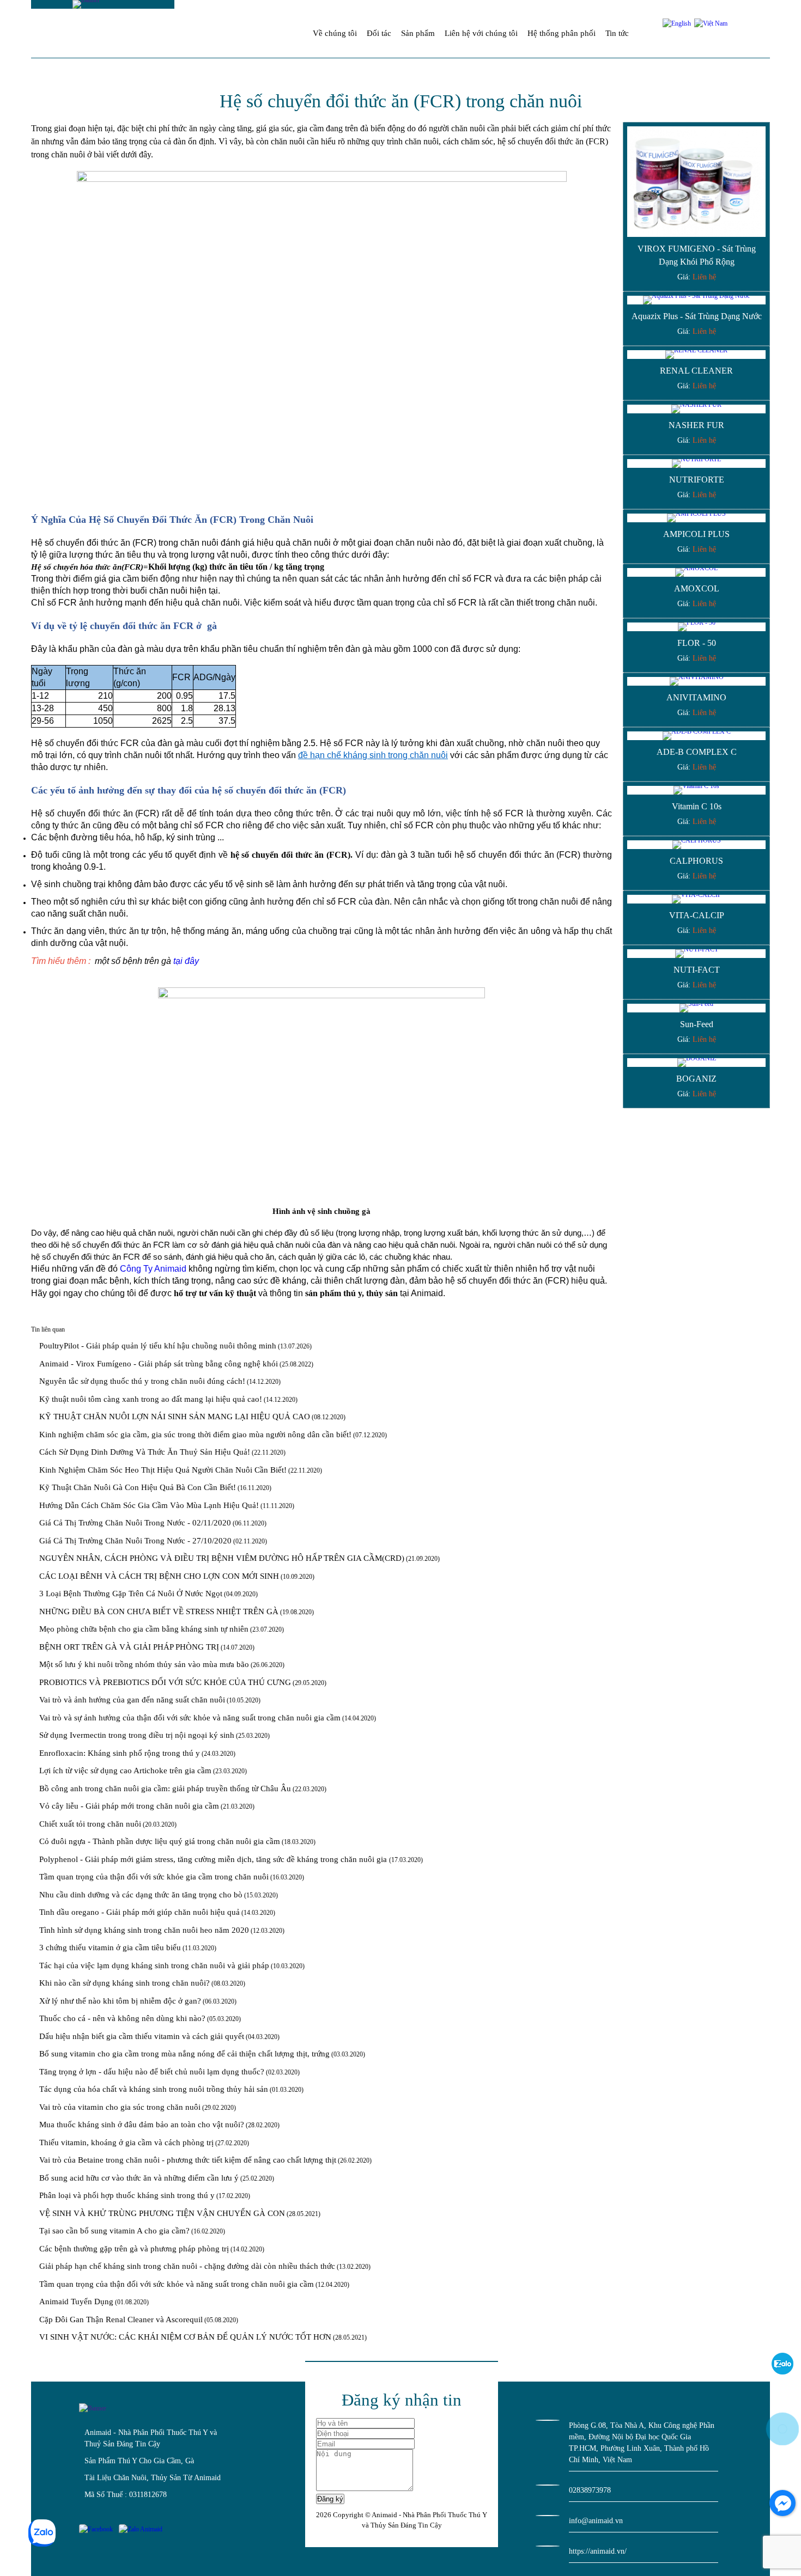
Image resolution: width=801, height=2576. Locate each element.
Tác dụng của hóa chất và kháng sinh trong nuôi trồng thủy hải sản (154, 2089)
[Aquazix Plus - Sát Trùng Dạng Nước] (696, 300)
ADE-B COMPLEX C (697, 752)
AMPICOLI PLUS (696, 534)
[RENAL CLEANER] (696, 355)
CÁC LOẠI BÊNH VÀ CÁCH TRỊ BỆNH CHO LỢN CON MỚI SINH (159, 1576)
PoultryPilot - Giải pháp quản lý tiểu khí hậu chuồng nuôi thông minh (158, 1346)
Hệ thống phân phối (562, 33)
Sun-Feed (697, 1024)
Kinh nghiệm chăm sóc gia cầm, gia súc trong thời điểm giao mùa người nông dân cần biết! (195, 1434)
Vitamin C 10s (697, 806)
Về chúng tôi (335, 33)
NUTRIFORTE (697, 480)
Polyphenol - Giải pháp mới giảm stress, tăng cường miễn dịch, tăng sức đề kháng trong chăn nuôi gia (214, 1859)
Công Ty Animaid (153, 1269)
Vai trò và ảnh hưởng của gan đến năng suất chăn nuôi (132, 1700)
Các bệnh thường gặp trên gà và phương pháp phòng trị (134, 2249)
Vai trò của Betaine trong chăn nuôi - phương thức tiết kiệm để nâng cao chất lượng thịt (188, 2160)
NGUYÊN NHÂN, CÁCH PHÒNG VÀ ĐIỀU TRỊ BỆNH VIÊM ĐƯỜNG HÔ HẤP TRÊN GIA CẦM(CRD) (222, 1558)
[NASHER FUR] (696, 409)
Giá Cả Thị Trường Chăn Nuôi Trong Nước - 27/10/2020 (135, 1541)
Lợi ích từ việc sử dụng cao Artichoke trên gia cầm (125, 1771)
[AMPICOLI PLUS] (696, 518)
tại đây (186, 961)
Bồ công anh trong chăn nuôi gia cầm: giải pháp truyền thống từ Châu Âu (165, 1788)
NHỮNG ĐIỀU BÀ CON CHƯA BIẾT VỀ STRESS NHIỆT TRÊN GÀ (159, 1611)
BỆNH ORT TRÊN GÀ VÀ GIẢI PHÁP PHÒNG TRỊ (129, 1647)
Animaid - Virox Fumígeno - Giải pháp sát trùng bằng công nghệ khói (159, 1364)
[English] (677, 23)
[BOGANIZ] (696, 1063)
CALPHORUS (696, 861)
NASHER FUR (696, 425)
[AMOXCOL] (696, 572)
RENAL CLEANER (696, 371)
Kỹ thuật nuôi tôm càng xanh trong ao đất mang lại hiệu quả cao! (151, 1399)
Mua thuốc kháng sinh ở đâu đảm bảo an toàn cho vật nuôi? (142, 2125)
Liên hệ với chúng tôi (481, 33)
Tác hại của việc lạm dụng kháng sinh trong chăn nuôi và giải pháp (154, 1965)
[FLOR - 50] (696, 627)
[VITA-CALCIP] (696, 899)
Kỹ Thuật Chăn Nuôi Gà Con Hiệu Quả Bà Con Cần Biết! (138, 1487)
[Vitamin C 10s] (696, 790)
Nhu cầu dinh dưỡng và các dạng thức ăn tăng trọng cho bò (141, 1895)
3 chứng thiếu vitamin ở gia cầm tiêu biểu (110, 1948)
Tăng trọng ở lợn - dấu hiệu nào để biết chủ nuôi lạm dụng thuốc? (152, 2072)
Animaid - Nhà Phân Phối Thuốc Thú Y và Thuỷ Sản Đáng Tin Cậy (151, 2438)
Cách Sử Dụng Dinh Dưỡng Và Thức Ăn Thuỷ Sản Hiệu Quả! (145, 1452)
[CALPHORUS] (696, 845)
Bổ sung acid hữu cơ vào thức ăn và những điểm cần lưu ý (139, 2178)
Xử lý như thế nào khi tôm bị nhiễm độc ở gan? (120, 2001)
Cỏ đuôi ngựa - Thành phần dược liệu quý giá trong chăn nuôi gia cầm (160, 1841)
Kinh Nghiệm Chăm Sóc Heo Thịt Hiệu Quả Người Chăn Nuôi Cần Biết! (163, 1470)
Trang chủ (295, 33)
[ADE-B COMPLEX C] (696, 736)
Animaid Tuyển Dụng (76, 2302)
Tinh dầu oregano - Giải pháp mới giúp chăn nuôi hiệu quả (139, 1912)
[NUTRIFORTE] (696, 463)
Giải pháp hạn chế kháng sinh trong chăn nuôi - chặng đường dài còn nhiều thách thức (187, 2266)
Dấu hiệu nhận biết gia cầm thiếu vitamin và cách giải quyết (142, 2036)
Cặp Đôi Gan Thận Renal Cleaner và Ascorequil (121, 2319)
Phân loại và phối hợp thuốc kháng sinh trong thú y (127, 2195)
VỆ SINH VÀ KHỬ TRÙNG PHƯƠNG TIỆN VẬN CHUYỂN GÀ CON (162, 2213)
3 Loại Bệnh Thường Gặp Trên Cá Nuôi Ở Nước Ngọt (131, 1594)
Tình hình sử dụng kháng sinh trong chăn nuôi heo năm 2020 (144, 1930)
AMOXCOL (697, 588)
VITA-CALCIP (697, 915)
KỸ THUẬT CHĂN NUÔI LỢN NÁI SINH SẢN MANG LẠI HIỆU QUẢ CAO (175, 1417)
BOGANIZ (696, 1079)
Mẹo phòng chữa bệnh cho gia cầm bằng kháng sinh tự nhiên (144, 1629)
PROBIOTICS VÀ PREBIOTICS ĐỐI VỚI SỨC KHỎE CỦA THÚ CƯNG (165, 1682)
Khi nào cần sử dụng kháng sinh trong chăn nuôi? (125, 1983)
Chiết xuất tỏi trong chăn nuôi (90, 1824)
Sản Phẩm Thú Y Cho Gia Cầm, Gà (139, 2461)
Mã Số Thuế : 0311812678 (126, 2495)
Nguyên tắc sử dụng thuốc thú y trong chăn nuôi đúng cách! (142, 1381)
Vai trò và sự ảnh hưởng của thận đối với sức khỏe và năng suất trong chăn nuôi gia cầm (190, 1718)
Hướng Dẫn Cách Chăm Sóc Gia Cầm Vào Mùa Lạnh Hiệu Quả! (149, 1505)
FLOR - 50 (697, 643)
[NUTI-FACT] (696, 954)
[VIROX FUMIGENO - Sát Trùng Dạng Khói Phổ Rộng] (696, 182)
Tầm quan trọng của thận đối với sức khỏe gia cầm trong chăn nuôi (154, 1877)
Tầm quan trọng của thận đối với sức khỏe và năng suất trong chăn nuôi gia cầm (177, 2284)
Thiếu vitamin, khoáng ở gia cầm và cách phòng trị (126, 2142)
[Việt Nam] (710, 23)
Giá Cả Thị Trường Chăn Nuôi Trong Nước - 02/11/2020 (135, 1523)
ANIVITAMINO (696, 697)
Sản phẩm (418, 33)
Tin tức (617, 33)
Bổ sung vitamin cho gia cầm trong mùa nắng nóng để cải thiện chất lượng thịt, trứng (184, 2054)
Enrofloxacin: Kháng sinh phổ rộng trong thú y (120, 1753)
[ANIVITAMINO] (696, 681)
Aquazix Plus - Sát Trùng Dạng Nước (697, 316)
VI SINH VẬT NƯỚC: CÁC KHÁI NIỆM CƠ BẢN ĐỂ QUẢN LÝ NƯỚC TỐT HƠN (185, 2337)
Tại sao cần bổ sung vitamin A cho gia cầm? (114, 2231)
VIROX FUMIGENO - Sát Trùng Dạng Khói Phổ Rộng (697, 255)
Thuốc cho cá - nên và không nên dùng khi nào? (122, 2018)
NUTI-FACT (697, 970)
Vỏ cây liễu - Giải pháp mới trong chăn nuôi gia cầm (129, 1806)
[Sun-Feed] (696, 1008)
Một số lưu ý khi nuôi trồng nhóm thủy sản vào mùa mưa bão (144, 1664)
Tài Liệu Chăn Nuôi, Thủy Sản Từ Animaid (153, 2478)
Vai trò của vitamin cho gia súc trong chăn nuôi (120, 2107)
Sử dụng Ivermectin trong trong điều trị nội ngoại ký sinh (137, 1735)
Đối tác (379, 33)
